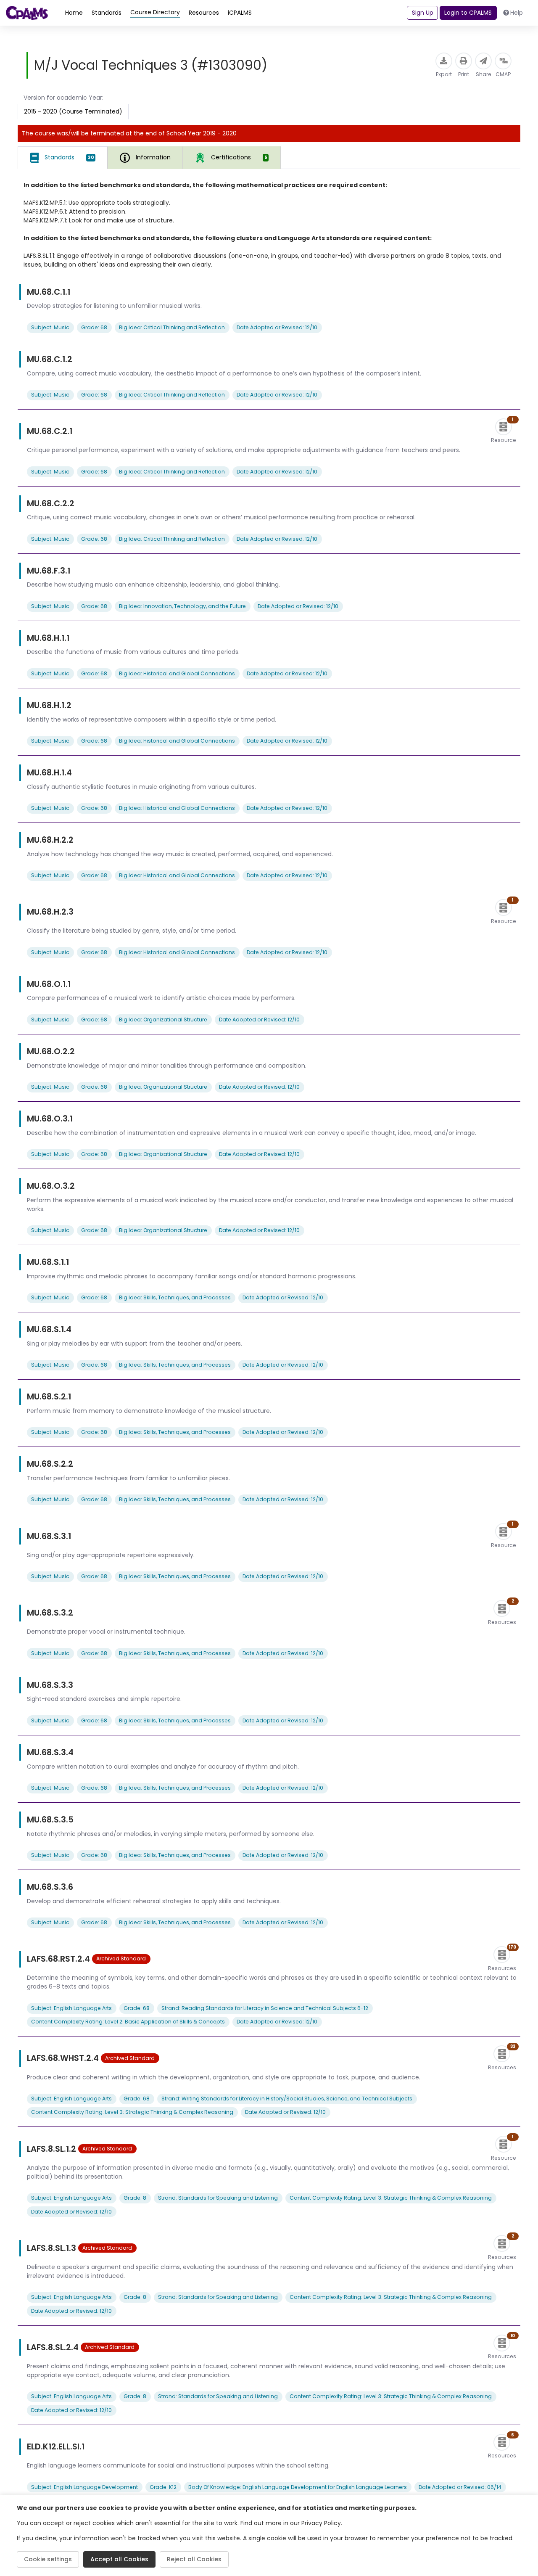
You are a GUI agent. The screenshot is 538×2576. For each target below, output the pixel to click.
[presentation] (232, 157)
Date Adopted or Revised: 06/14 (460, 2487)
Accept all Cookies (119, 2559)
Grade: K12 (163, 2487)
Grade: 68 (94, 327)
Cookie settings (48, 2559)
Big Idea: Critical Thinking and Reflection (172, 327)
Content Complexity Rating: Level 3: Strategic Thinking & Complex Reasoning (132, 2112)
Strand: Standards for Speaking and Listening (218, 2198)
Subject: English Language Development (84, 2487)
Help (517, 13)
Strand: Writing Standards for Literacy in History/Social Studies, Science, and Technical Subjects (287, 2099)
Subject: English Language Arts (71, 2008)
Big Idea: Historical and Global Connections (177, 673)
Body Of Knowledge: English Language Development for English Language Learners (298, 2487)
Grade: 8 (135, 2198)
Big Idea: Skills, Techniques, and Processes (175, 1297)
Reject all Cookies (194, 2559)
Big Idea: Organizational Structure (163, 1020)
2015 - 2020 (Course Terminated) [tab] (73, 111)
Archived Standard (121, 1958)
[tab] (63, 158)
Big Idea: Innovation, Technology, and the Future (182, 606)
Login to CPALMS (468, 13)
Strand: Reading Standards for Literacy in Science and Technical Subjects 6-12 (265, 2008)
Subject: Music (50, 327)
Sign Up (423, 13)
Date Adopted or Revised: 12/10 (277, 327)
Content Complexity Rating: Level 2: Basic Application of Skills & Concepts (128, 2022)
